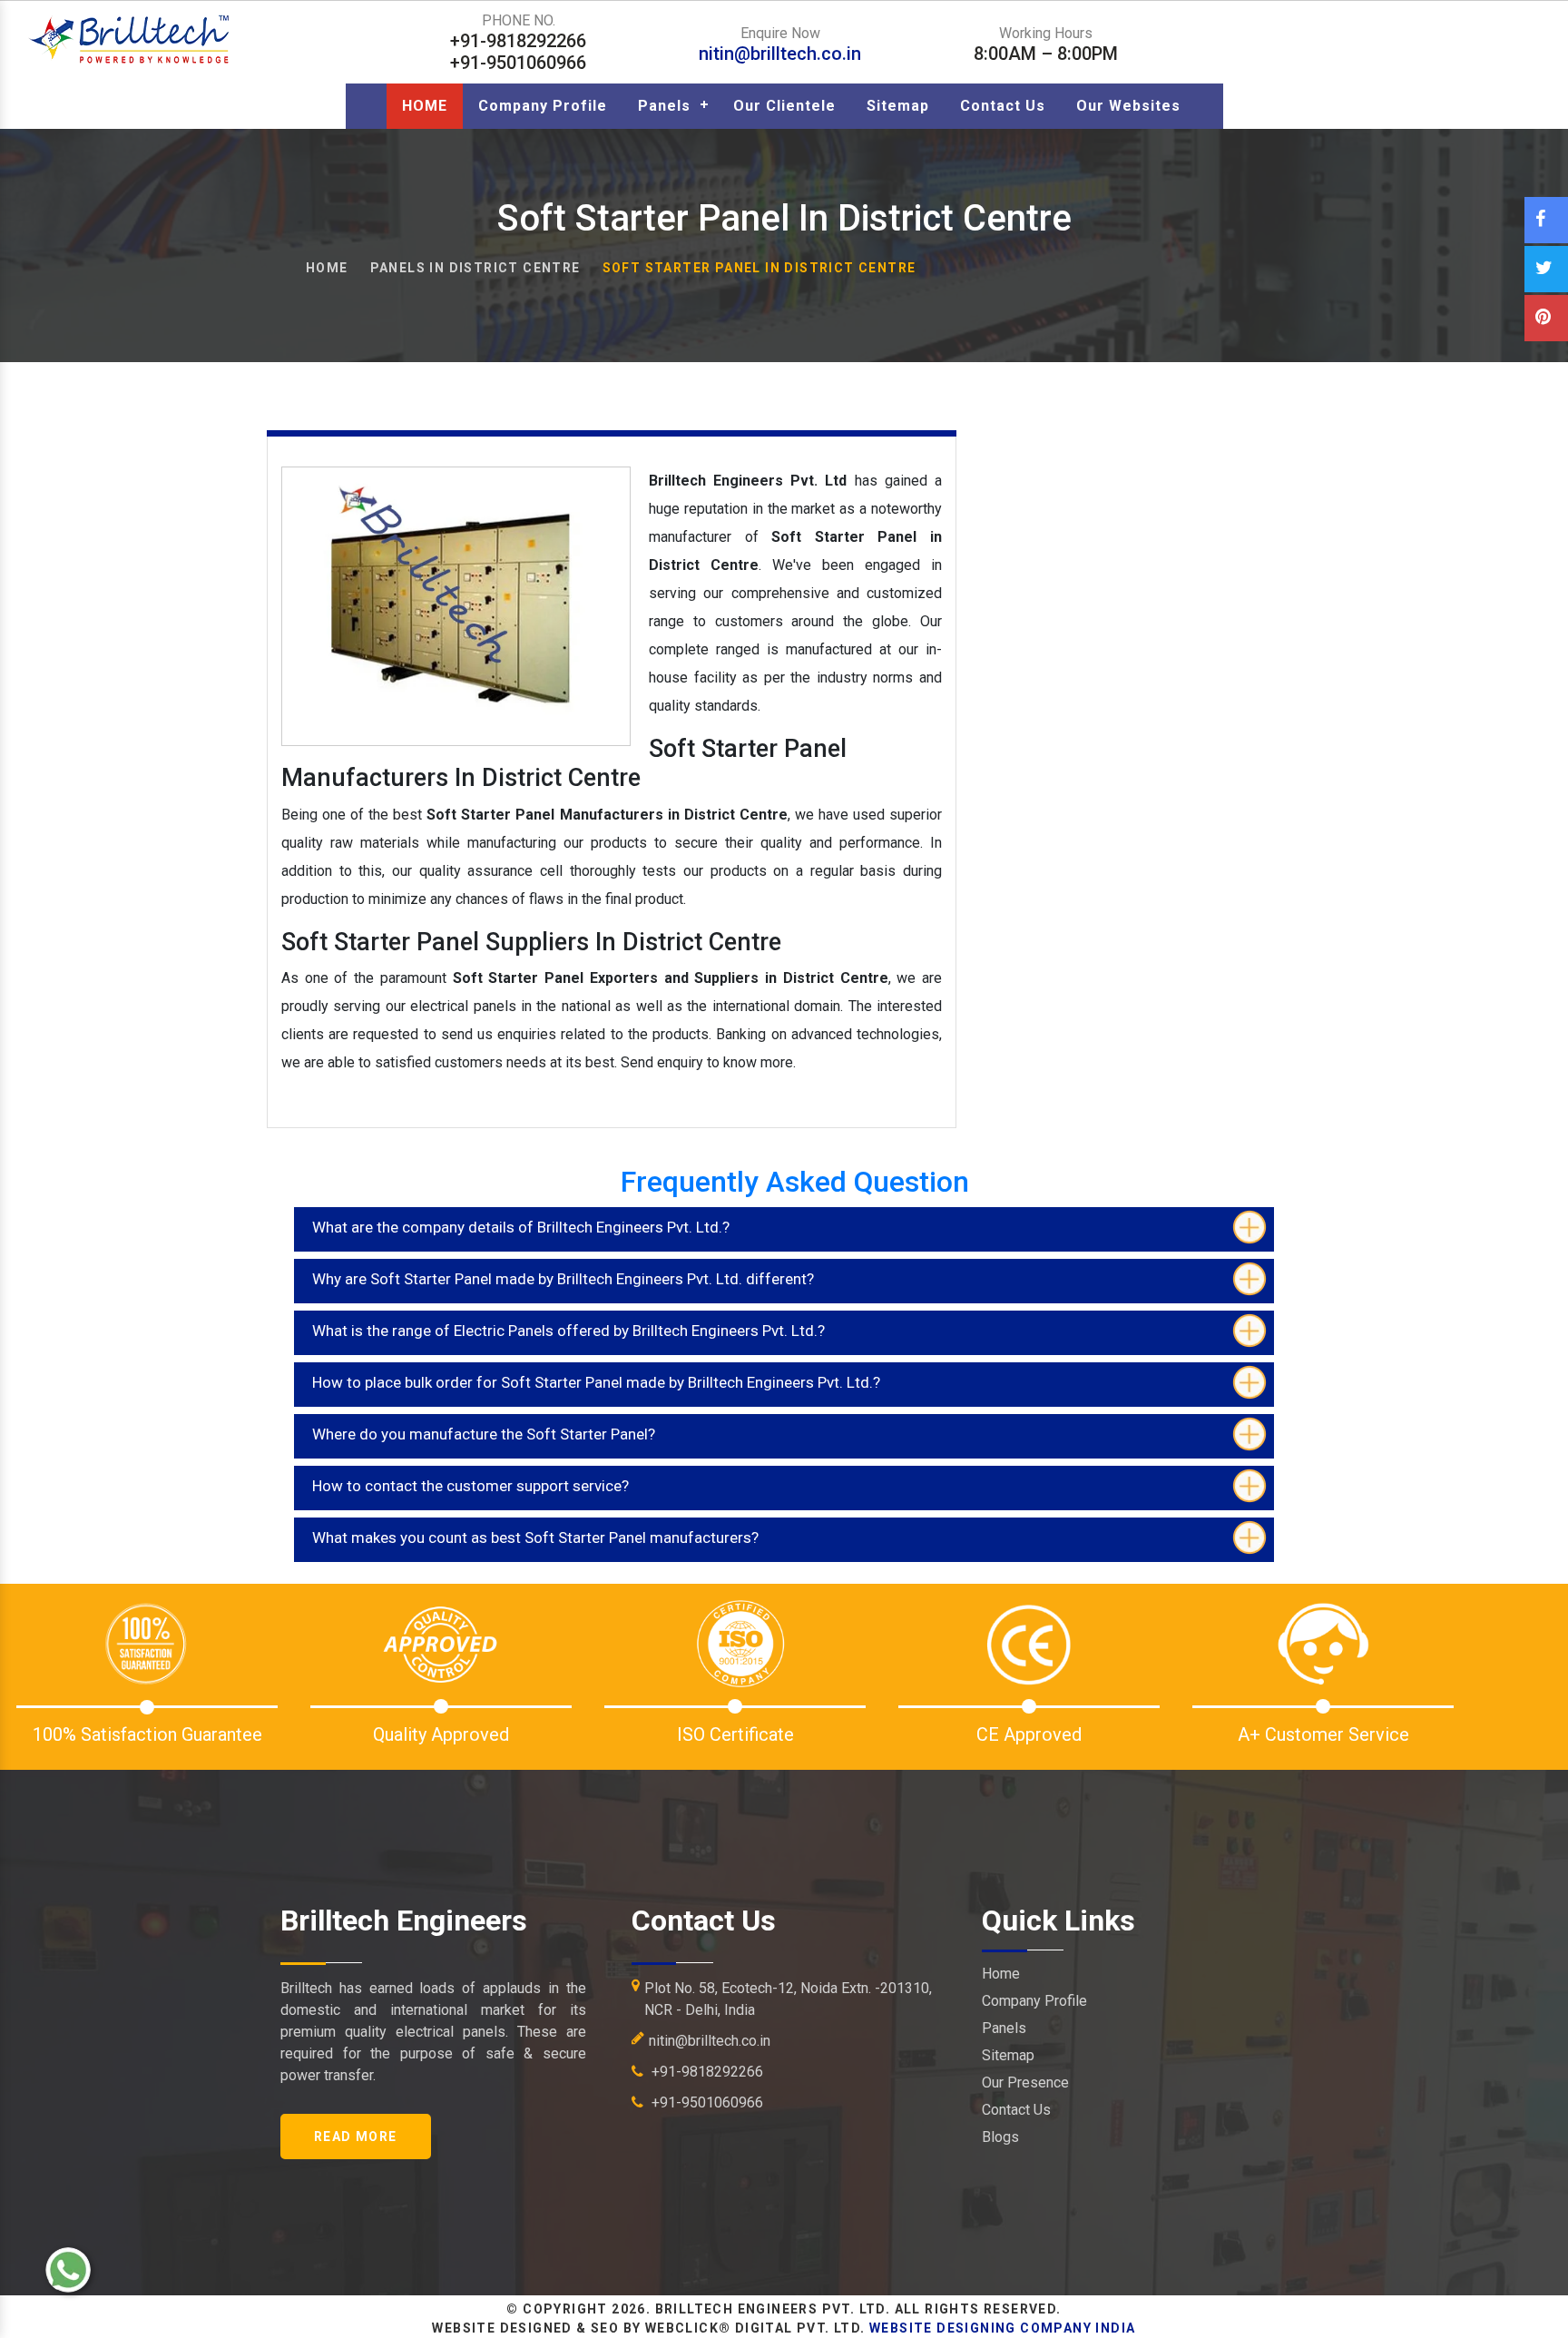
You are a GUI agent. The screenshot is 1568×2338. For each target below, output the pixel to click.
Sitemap (898, 106)
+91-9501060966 (706, 2102)
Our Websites (1128, 106)
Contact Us (1003, 106)
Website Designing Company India (1002, 2328)
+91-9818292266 (706, 2072)
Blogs (1000, 2137)
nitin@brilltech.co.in (780, 54)
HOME (425, 106)
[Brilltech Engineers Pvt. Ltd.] (131, 39)
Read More (356, 2137)
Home (327, 268)
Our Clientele (784, 106)
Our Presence (1025, 2083)
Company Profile (543, 106)
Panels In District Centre (475, 268)
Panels (664, 106)
